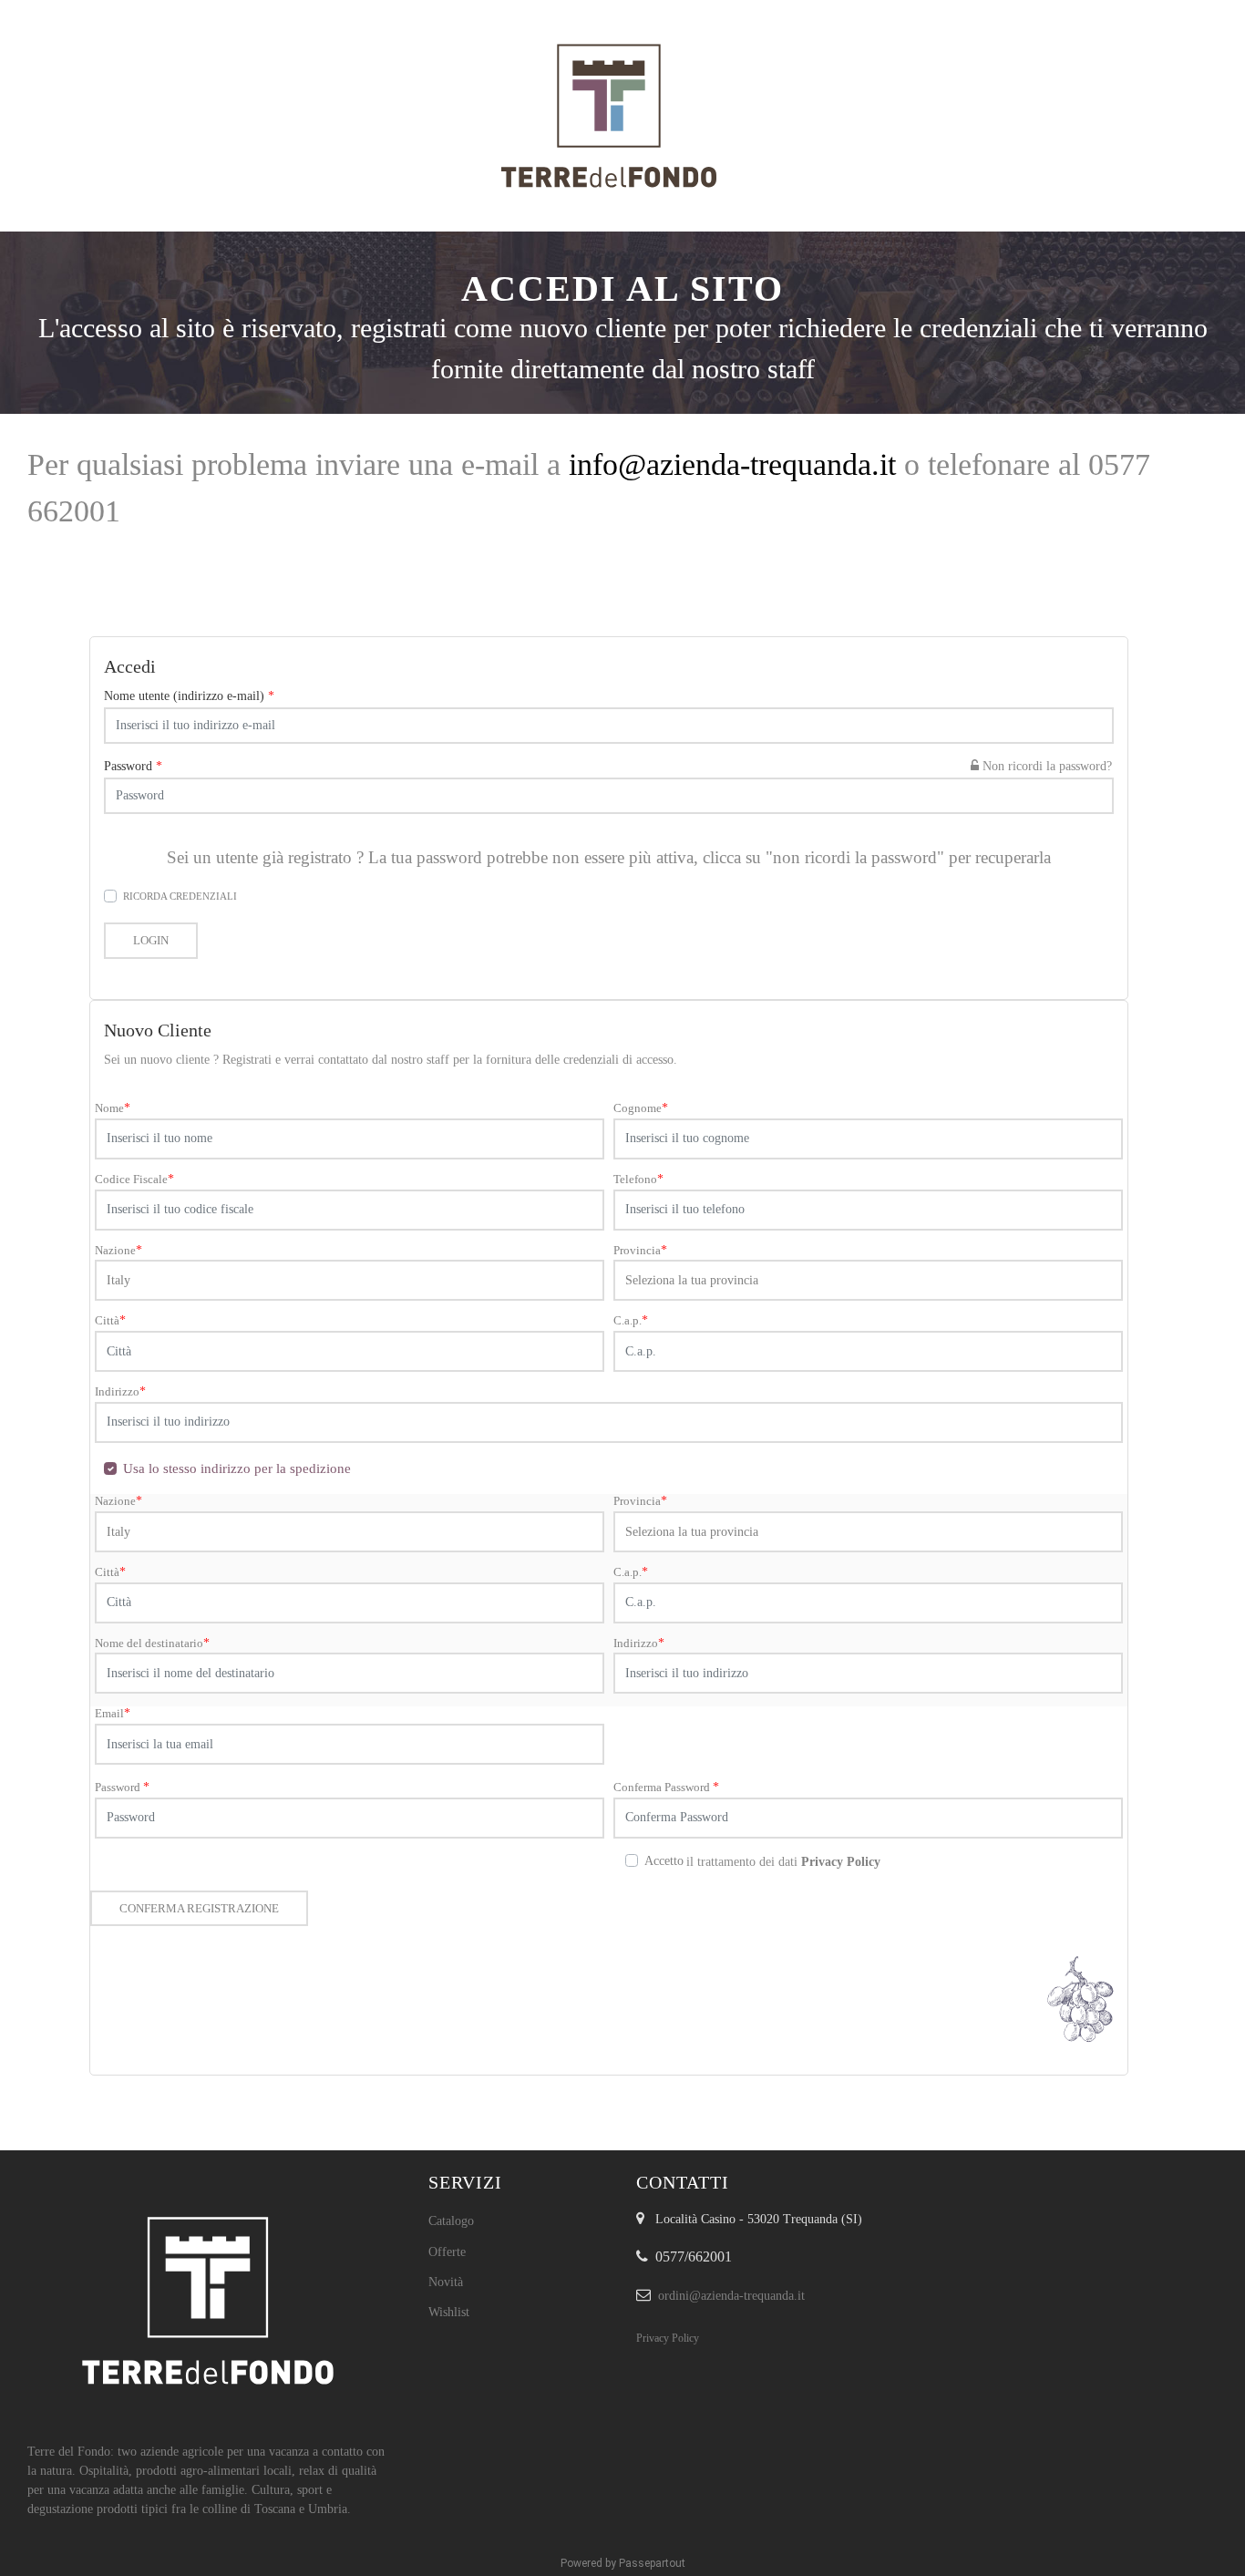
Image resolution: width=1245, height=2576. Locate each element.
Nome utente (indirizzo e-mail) (189, 696)
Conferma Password (666, 1787)
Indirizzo (120, 1391)
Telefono (638, 1179)
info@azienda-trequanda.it (732, 464)
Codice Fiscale (134, 1179)
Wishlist (449, 2312)
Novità (446, 2282)
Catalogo (451, 2221)
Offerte (447, 2252)
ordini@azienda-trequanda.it (731, 2296)
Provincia (640, 1250)
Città (110, 1320)
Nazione (118, 1250)
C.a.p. (631, 1320)
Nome (113, 1108)
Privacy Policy (668, 2338)
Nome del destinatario (152, 1643)
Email (113, 1713)
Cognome (641, 1108)
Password (133, 766)
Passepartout (652, 2563)
